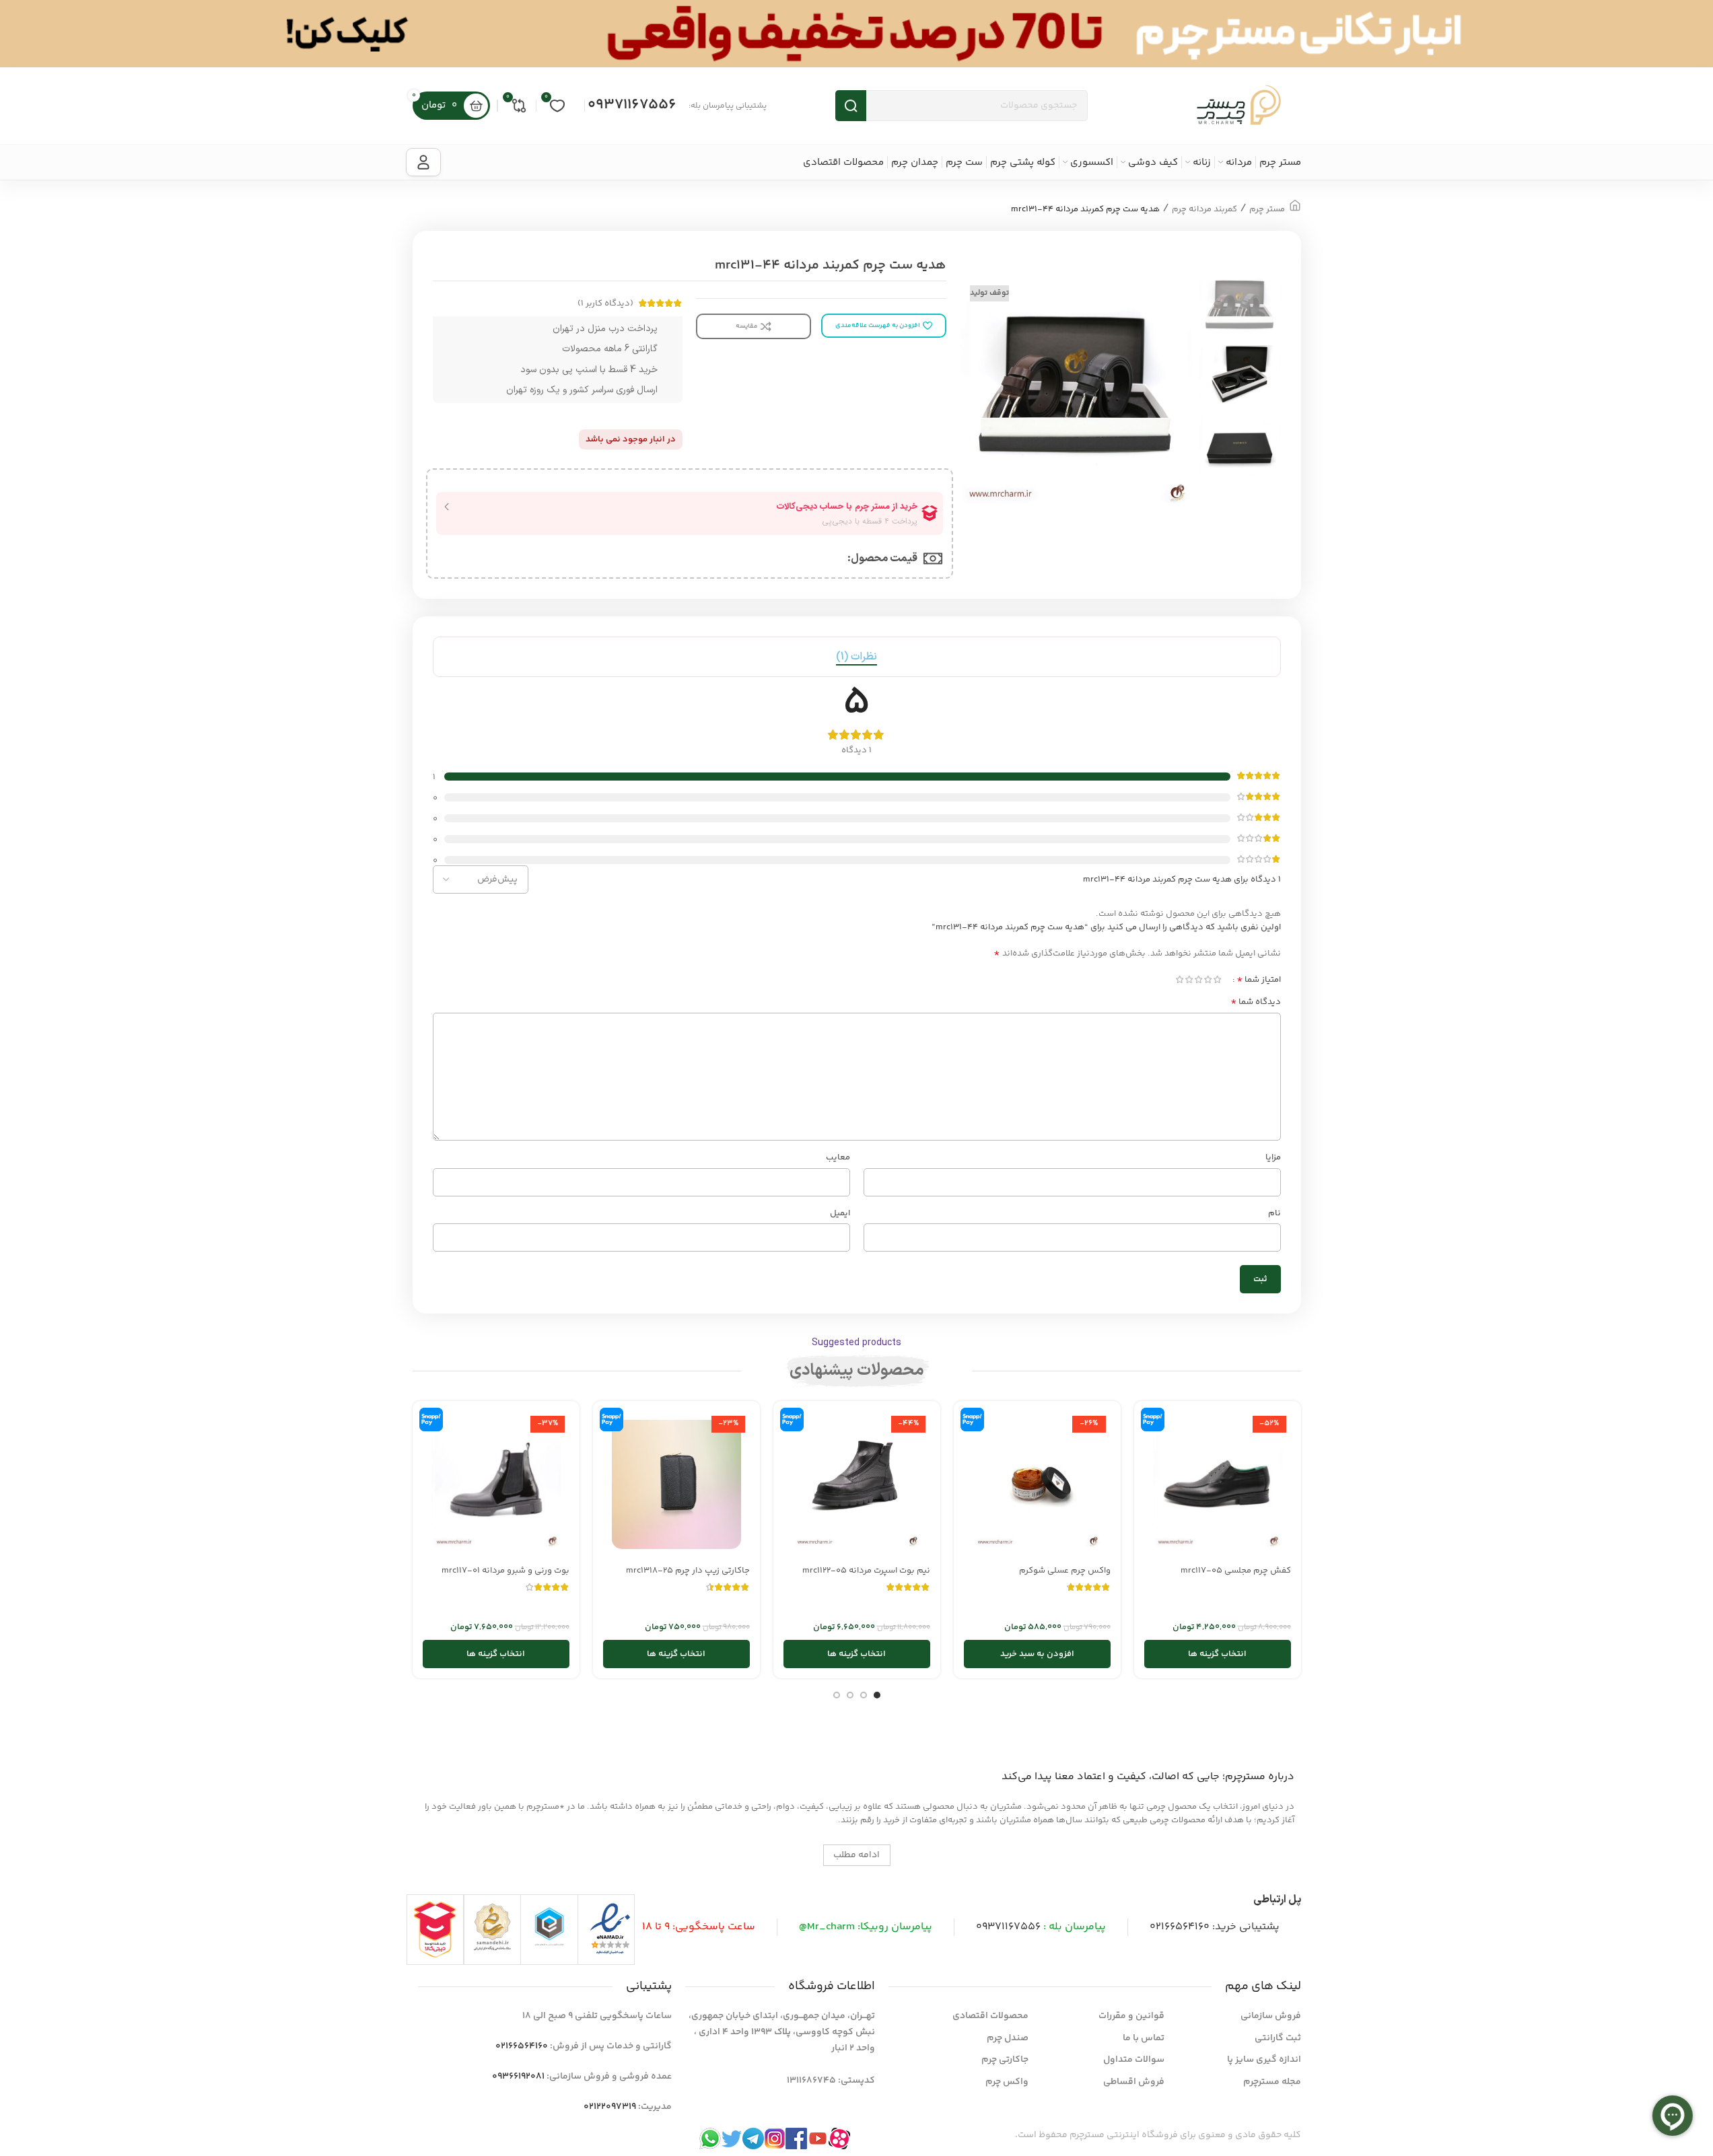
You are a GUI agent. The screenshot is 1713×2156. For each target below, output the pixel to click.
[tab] (856, 657)
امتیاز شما (1259, 980)
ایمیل (840, 1213)
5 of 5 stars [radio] (1180, 979)
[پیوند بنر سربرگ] (856, 34)
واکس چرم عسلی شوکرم (1065, 1571)
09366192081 (518, 2077)
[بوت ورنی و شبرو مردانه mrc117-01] (496, 1484)
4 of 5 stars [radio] (1189, 979)
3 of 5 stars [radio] (1199, 979)
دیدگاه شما (1256, 1002)
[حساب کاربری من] (423, 162)
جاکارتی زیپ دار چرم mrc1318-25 (688, 1571)
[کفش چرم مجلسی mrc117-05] (1218, 1484)
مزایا (1273, 1157)
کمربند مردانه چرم (1204, 209)
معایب (838, 1157)
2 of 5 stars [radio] (1208, 979)
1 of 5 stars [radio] (1218, 979)
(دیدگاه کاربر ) (605, 303)
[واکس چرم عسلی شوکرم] (1037, 1484)
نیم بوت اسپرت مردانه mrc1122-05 (866, 1571)
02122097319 (610, 2107)
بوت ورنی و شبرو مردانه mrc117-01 (505, 1571)
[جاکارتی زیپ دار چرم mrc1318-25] (676, 1484)
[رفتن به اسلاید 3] (850, 1695)
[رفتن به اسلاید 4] (837, 1695)
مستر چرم (1267, 209)
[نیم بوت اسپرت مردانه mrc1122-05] (857, 1484)
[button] (1037, 1654)
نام (1274, 1213)
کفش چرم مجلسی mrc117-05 (1236, 1571)
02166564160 (1180, 1927)
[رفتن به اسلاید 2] (864, 1695)
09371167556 (632, 105)
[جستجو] (851, 106)
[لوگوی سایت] (1239, 106)
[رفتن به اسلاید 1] (877, 1695)
